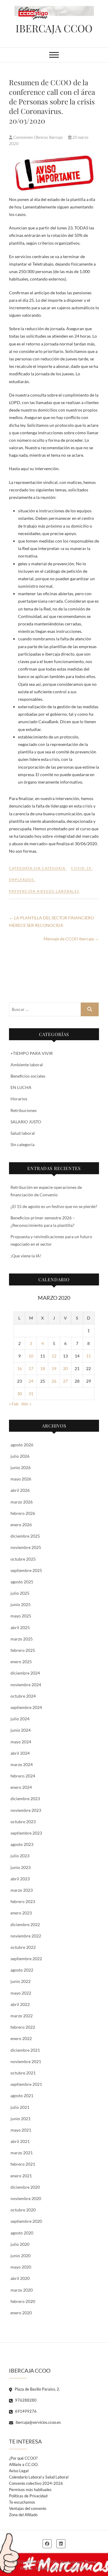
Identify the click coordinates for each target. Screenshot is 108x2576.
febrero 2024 (23, 1776)
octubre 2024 (23, 1696)
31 (31, 1394)
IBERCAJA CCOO (54, 28)
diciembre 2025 (25, 1536)
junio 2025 (21, 1604)
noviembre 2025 (26, 1547)
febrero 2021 (23, 2164)
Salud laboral (23, 1133)
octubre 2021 (23, 2073)
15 (88, 1356)
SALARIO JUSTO (26, 1122)
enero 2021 (21, 2176)
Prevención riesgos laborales (44, 891)
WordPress (79, 2568)
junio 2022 (21, 1981)
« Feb (14, 1404)
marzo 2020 (22, 2290)
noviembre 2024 (26, 1685)
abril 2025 (20, 1627)
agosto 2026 (22, 1445)
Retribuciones (24, 1110)
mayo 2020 (21, 2267)
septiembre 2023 (26, 1833)
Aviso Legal (19, 2471)
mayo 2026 (21, 1479)
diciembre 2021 (25, 2050)
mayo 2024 (21, 1742)
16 (19, 1368)
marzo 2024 (22, 1764)
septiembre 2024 (26, 1707)
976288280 (25, 2400)
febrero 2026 (23, 1513)
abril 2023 (20, 1879)
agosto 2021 (22, 2096)
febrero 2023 (23, 1901)
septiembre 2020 (26, 2221)
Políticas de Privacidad (28, 2496)
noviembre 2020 (26, 2198)
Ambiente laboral (27, 1065)
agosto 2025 (22, 1582)
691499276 (25, 2411)
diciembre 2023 (25, 1799)
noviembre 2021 (26, 2061)
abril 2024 (20, 1753)
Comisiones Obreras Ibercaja (38, 137)
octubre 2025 (23, 1559)
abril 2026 (20, 1490)
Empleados (21, 879)
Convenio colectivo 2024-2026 (36, 2483)
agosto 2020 (22, 2233)
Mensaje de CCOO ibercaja (71, 939)
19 (54, 1368)
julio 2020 (20, 2244)
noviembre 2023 (26, 1810)
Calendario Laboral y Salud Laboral (39, 2477)
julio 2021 (20, 2107)
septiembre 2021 (26, 2084)
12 (54, 1356)
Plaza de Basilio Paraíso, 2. (37, 2389)
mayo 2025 (21, 1616)
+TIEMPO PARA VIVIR (32, 1053)
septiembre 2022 (26, 1959)
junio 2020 (21, 2256)
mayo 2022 (21, 1993)
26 (54, 1381)
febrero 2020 (23, 2301)
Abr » (26, 1404)
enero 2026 (21, 1525)
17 (31, 1368)
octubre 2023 (23, 1822)
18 (43, 1368)
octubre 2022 (23, 1947)
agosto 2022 (22, 1970)
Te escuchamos (22, 2502)
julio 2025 (20, 1593)
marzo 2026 (22, 1502)
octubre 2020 (23, 2210)
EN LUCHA (21, 1087)
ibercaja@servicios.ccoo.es (38, 2422)
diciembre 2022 (25, 1924)
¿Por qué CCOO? (23, 2458)
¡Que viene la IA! (26, 1256)
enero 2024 (21, 1787)
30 (19, 1394)
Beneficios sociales (28, 1076)
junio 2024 (21, 1730)
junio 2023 (21, 1867)
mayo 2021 (21, 2130)
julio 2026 (20, 1456)
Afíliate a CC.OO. (24, 2464)
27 (65, 1381)
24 (31, 1381)
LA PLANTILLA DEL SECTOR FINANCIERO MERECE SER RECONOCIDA (51, 921)
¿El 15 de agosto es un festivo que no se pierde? (54, 1206)
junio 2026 (21, 1467)
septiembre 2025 (26, 1570)
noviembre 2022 (26, 1936)
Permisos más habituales (30, 2490)
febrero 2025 (23, 1650)
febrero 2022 (23, 2027)
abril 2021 (20, 2141)
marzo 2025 (22, 1639)
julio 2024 (20, 1719)
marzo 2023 (22, 1890)
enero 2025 (21, 1662)
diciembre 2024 (25, 1673)
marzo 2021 (22, 2153)
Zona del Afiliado (23, 2515)
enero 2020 (21, 2313)
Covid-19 (81, 868)
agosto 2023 (22, 1844)
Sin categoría (22, 1144)
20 (65, 1368)
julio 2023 (20, 1856)
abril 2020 (20, 2278)
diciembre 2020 (25, 2187)
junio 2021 (21, 2119)
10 (31, 1356)
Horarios (19, 1099)
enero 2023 (21, 1913)
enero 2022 (21, 2038)
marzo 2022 (22, 2016)
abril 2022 (20, 2004)
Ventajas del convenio (28, 2508)
